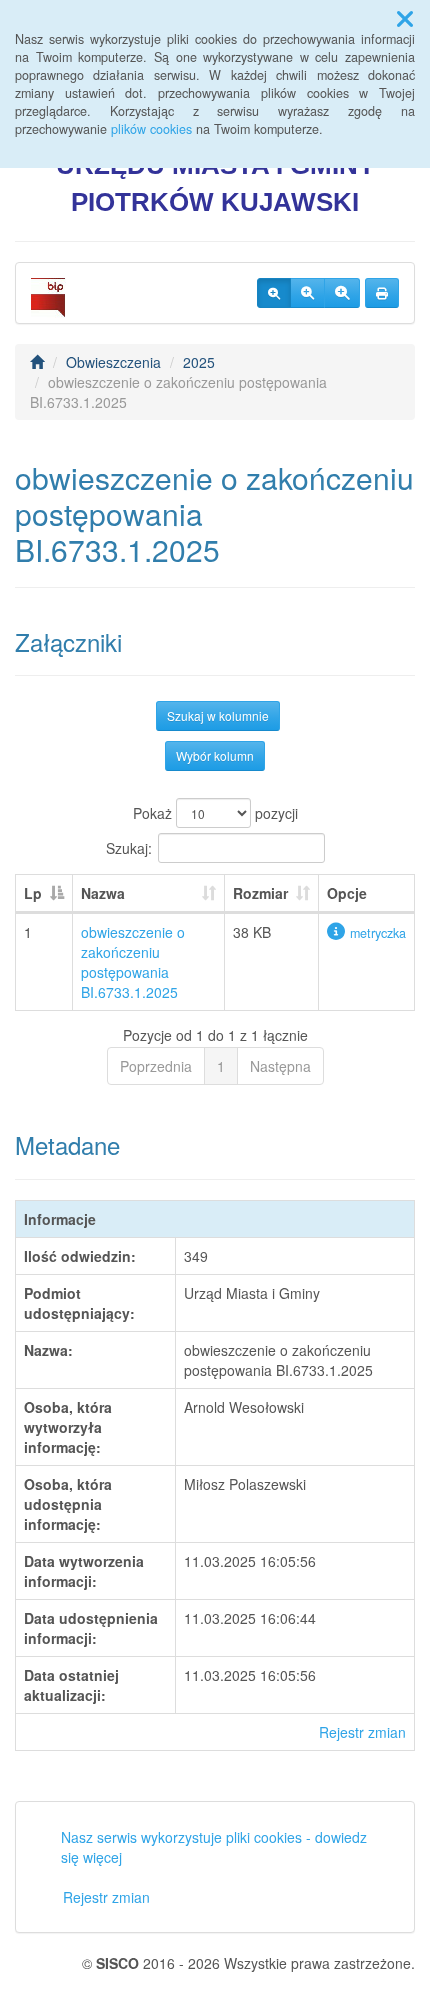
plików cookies (151, 129)
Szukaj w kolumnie (218, 715)
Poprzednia (156, 1066)
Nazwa (103, 893)
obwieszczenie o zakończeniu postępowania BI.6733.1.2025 (133, 962)
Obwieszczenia (113, 362)
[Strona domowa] (37, 362)
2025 (199, 362)
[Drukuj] (382, 293)
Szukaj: (129, 848)
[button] (405, 18)
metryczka (378, 933)
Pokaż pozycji (215, 813)
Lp (33, 893)
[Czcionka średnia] (307, 293)
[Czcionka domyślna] (274, 293)
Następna (280, 1066)
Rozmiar (260, 893)
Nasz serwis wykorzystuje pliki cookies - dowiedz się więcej (214, 1847)
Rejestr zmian (362, 1732)
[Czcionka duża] (342, 293)
